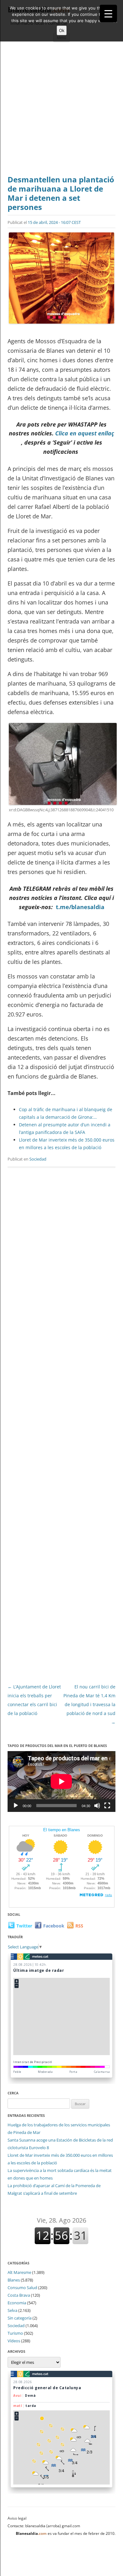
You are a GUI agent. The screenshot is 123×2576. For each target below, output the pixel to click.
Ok (62, 30)
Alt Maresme (19, 2272)
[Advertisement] (61, 110)
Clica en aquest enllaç (85, 433)
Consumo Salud (22, 2288)
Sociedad (38, 1159)
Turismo (15, 2333)
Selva (12, 2310)
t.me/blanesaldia (80, 907)
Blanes (14, 2280)
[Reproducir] (16, 1806)
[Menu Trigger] (108, 13)
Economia (17, 2303)
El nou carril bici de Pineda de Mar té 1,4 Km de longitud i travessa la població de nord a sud (89, 1704)
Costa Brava (19, 2295)
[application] (61, 1782)
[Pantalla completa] (107, 1806)
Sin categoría (20, 2318)
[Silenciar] (97, 1806)
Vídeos (14, 2341)
